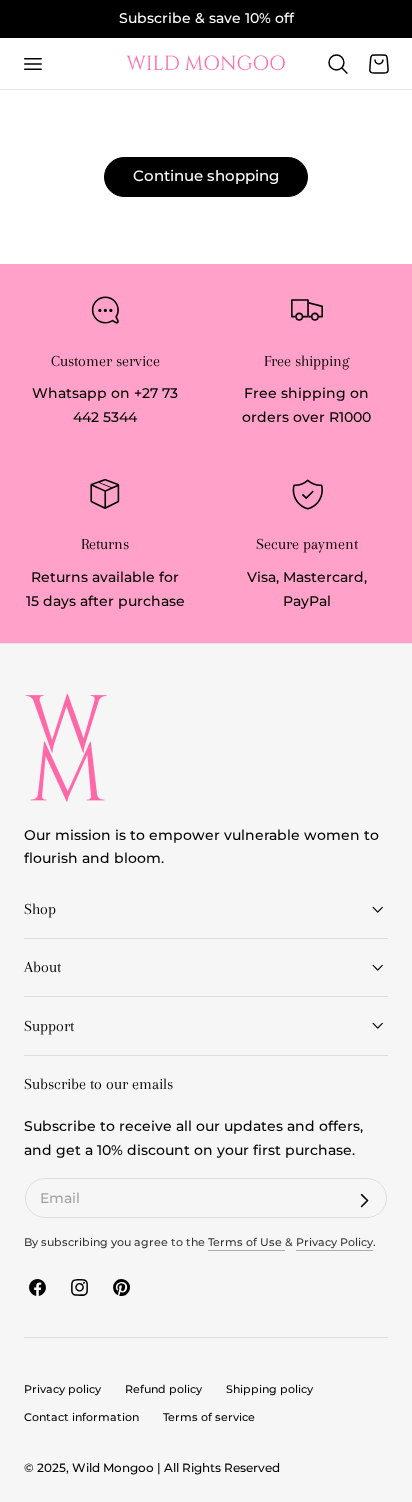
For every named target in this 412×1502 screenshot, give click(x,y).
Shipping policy (269, 1389)
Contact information (81, 1417)
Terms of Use (246, 1242)
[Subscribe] (364, 1201)
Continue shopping (206, 175)
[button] (32, 63)
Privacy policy (62, 1389)
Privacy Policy (334, 1242)
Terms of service (209, 1417)
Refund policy (163, 1389)
